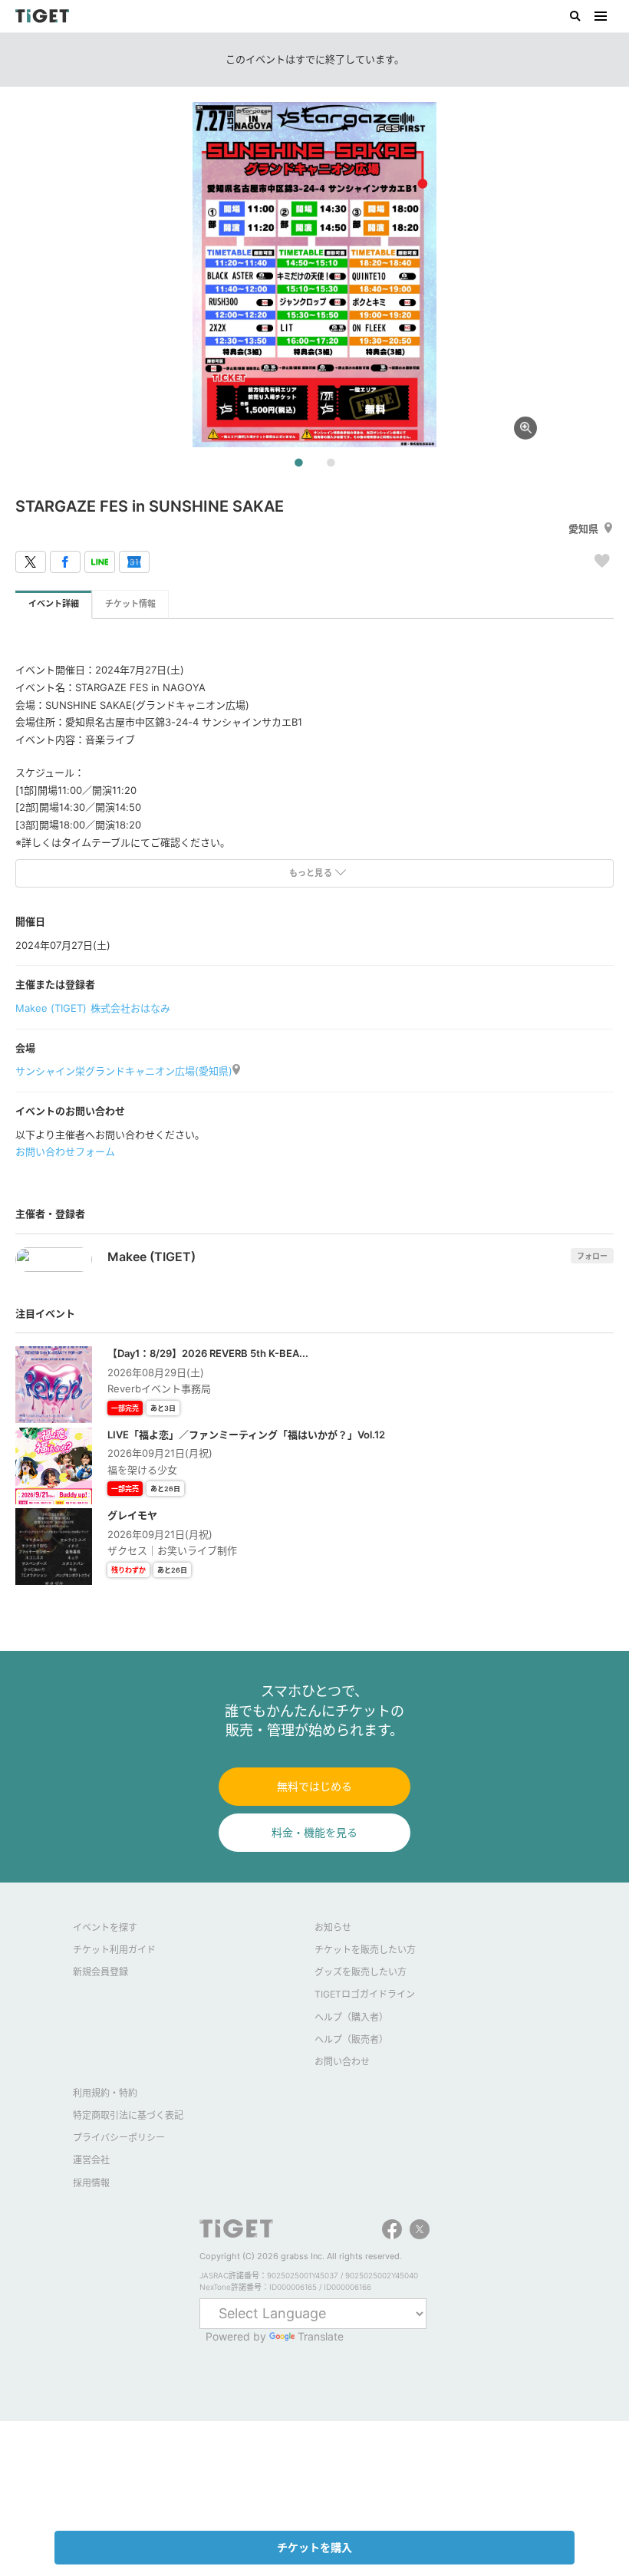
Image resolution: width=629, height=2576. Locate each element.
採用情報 (91, 2183)
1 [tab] (298, 463)
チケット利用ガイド (114, 1950)
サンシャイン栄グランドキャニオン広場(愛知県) (124, 1071)
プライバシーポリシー (119, 2138)
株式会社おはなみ (130, 1008)
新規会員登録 (100, 1972)
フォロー (592, 1256)
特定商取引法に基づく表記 (128, 2115)
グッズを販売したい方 (361, 1972)
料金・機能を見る (314, 1832)
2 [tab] (331, 463)
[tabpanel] (314, 275)
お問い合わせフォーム (65, 1151)
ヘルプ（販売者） (351, 2039)
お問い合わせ (342, 2062)
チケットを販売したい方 (365, 1950)
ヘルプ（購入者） (351, 2017)
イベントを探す (105, 1927)
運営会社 (91, 2160)
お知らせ (333, 1927)
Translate (321, 2336)
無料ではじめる (314, 1786)
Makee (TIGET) (51, 1008)
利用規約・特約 (105, 2093)
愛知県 (583, 529)
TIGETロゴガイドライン (365, 1994)
